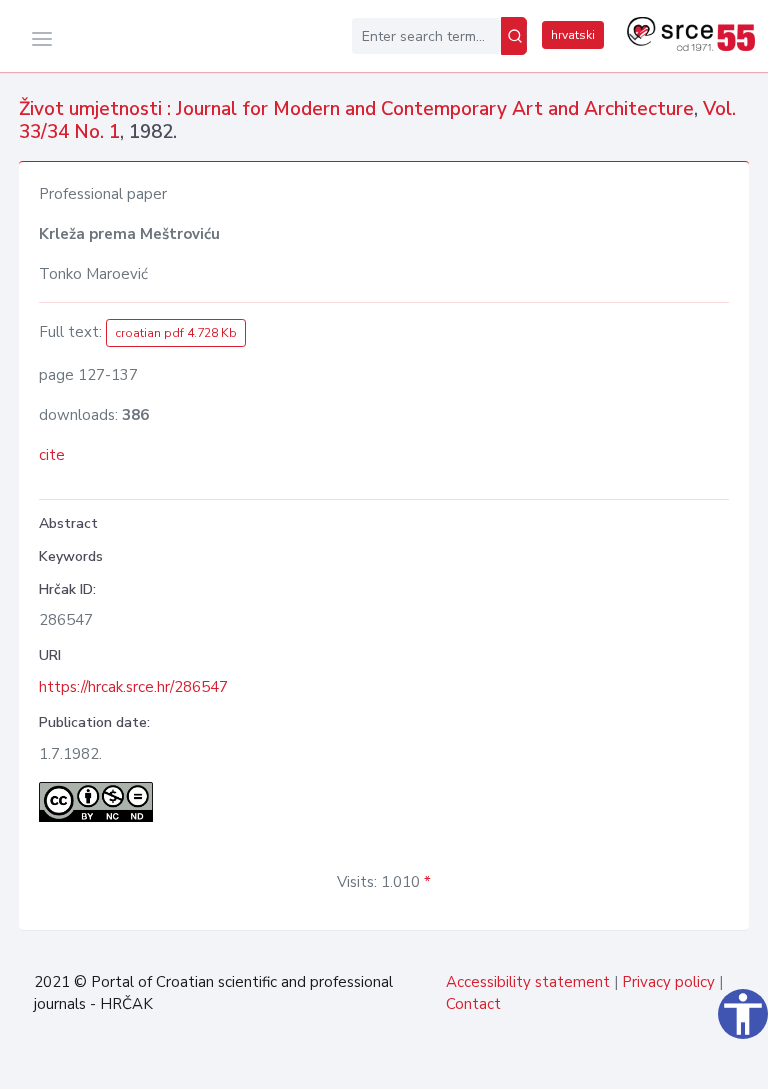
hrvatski (573, 35)
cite (52, 455)
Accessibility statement (528, 982)
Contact (473, 1004)
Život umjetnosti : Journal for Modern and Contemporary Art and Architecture (356, 109)
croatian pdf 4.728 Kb (176, 333)
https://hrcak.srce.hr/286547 (133, 687)
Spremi (702, 1063)
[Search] (514, 36)
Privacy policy (668, 982)
